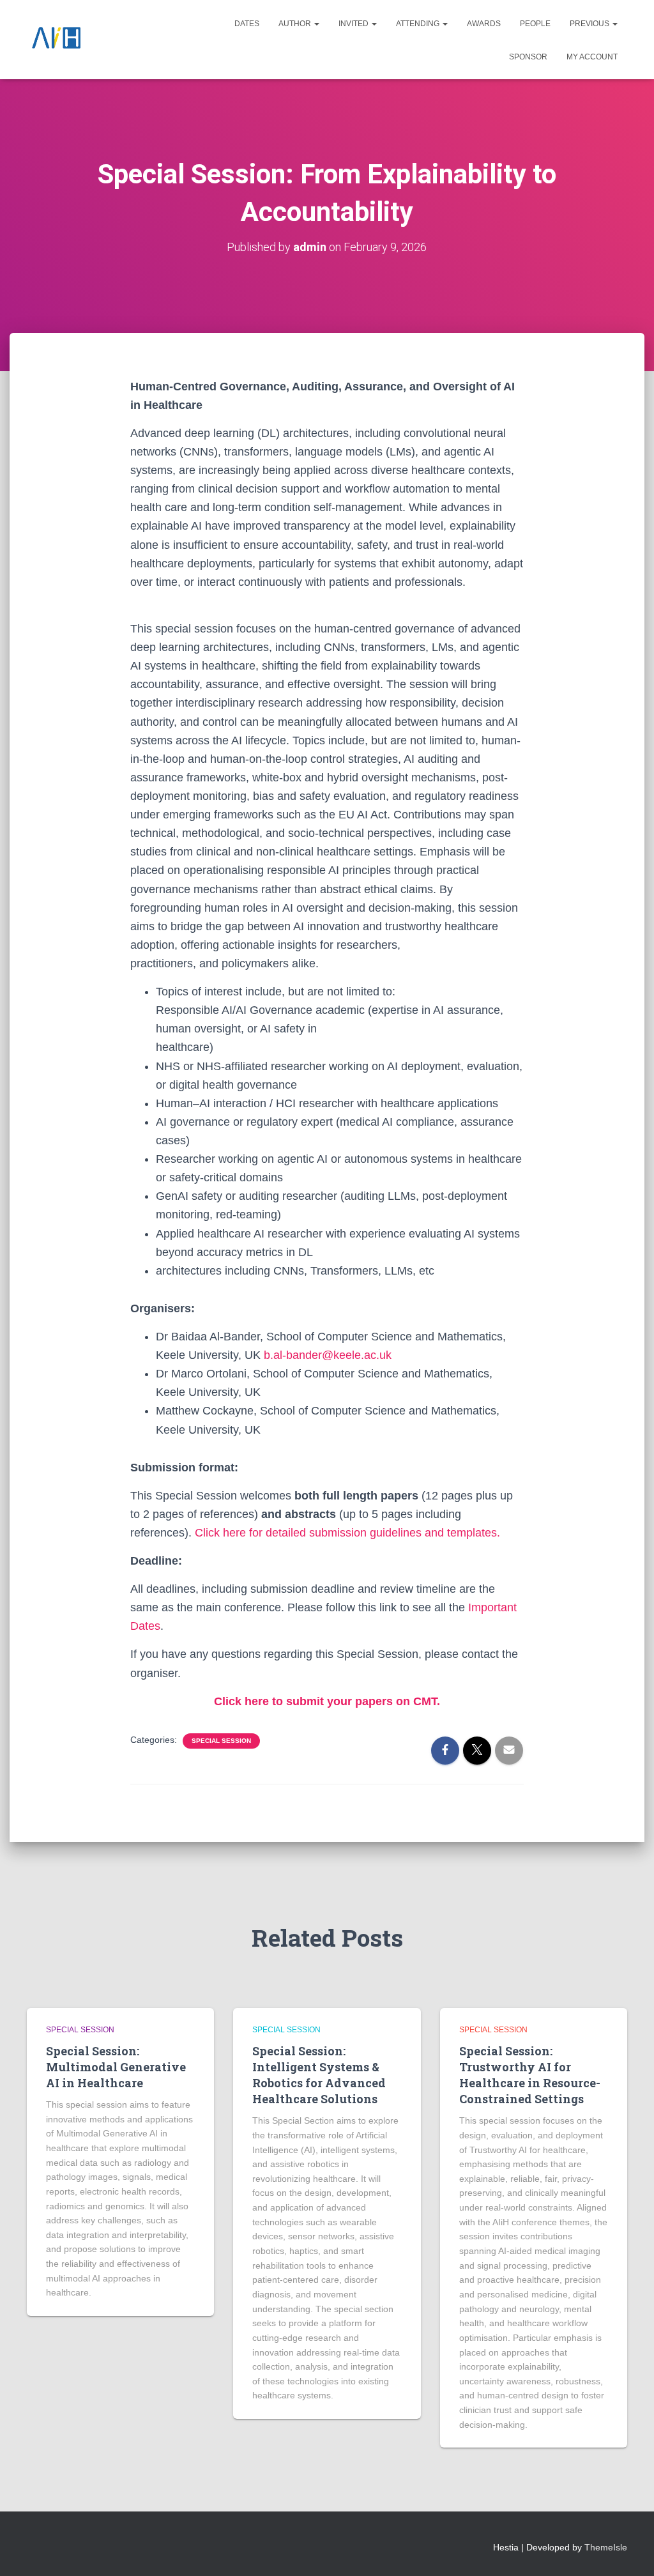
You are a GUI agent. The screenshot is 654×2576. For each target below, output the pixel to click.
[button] (316, 24)
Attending (419, 24)
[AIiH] (56, 40)
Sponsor (528, 57)
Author (296, 24)
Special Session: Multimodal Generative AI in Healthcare (116, 2067)
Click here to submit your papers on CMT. (327, 1701)
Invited (354, 24)
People (535, 24)
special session (221, 1741)
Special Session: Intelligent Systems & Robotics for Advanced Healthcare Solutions (319, 2075)
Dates (247, 24)
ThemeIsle (606, 2547)
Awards (484, 24)
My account (592, 57)
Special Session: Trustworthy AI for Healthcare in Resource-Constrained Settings (530, 2075)
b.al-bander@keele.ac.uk (328, 1355)
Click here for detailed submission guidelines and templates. (347, 1533)
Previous (590, 24)
